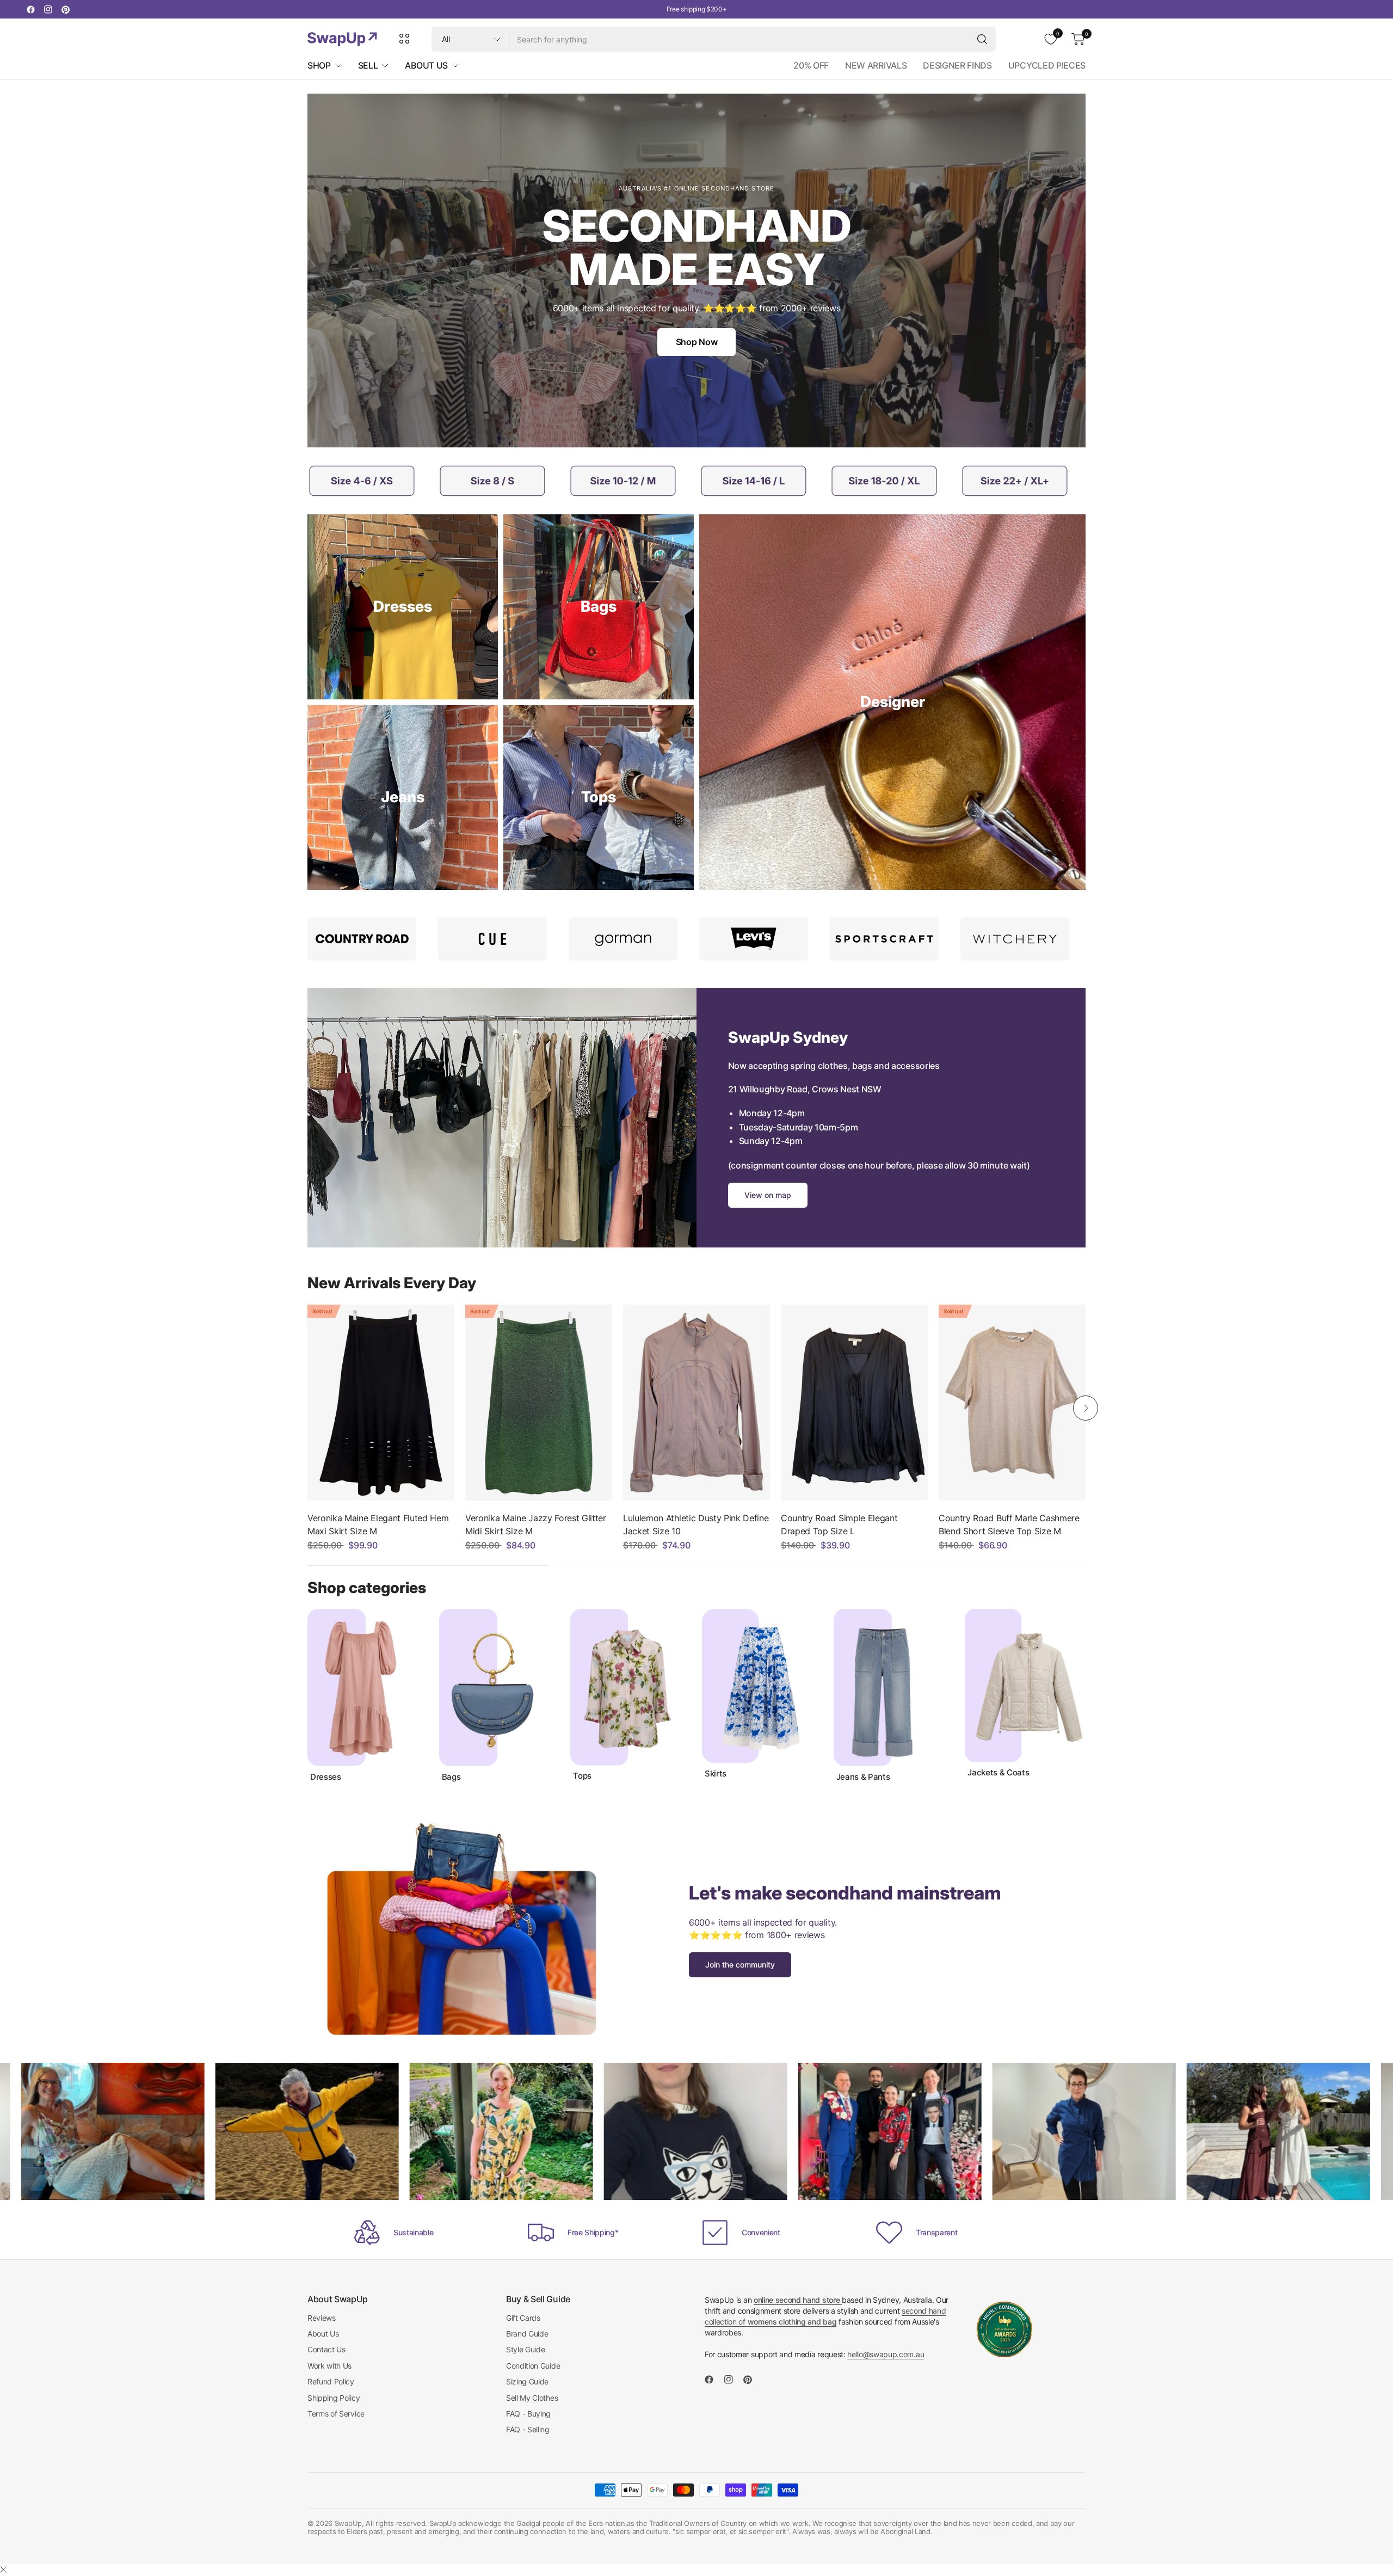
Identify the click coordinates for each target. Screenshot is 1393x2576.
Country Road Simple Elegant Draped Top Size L (839, 1524)
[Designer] (892, 702)
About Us (323, 2334)
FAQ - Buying (528, 2414)
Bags (451, 1777)
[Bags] (599, 607)
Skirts (716, 1774)
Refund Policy (331, 2381)
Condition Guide (533, 2366)
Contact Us (326, 2349)
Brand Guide (527, 2334)
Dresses (326, 1777)
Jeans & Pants (863, 1777)
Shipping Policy (334, 2398)
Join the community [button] (740, 1965)
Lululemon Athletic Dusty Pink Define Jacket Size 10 (696, 1524)
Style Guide (525, 2349)
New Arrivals (876, 65)
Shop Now (696, 342)
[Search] (982, 39)
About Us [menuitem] (426, 65)
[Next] (1086, 1408)
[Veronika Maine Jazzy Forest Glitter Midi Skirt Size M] (539, 1403)
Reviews (322, 2318)
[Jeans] (403, 797)
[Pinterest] (65, 9)
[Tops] (599, 797)
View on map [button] (768, 1195)
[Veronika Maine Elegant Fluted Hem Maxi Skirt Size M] (381, 1403)
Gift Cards (523, 2318)
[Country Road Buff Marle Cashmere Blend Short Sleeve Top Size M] (1012, 1403)
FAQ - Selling (528, 2429)
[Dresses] (403, 607)
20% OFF (811, 65)
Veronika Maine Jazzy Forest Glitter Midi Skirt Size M (536, 1524)
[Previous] (307, 1408)
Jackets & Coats (998, 1773)
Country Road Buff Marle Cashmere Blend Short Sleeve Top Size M (1009, 1524)
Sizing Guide (527, 2381)
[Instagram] (48, 9)
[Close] (3, 2569)
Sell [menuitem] (368, 65)
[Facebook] (30, 9)
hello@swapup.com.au (886, 2354)
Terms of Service (336, 2414)
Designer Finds (957, 65)
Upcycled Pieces (1047, 65)
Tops (582, 1776)
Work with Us (329, 2366)
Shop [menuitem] (319, 65)
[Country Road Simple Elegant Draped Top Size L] (854, 1403)
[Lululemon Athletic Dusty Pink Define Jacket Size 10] (696, 1403)
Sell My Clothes (532, 2398)
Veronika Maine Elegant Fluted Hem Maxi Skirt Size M (378, 1524)
